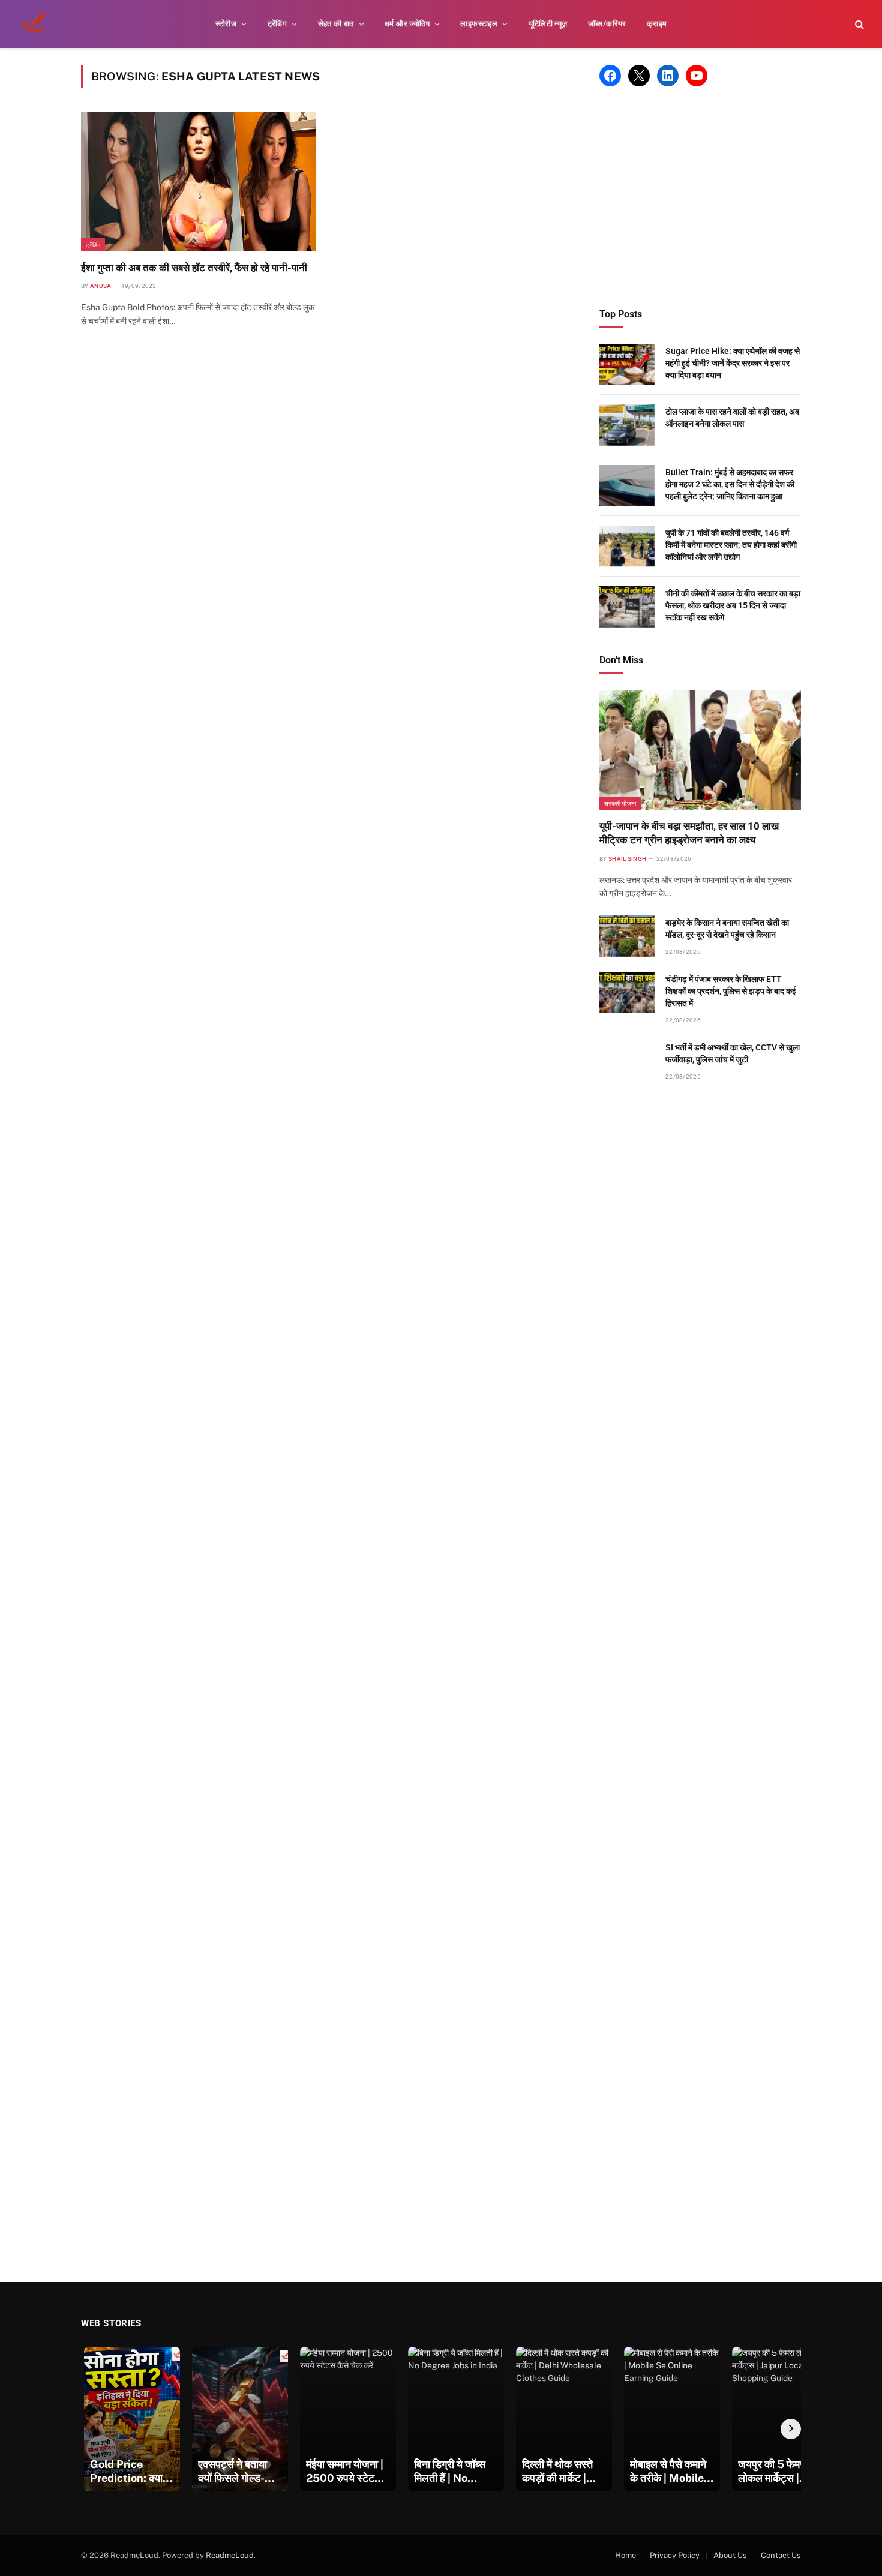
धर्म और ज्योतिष (407, 24)
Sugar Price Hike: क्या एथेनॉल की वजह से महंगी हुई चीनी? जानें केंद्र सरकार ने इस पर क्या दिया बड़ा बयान (733, 363)
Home (625, 2555)
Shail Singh (627, 859)
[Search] (858, 24)
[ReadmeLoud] (36, 24)
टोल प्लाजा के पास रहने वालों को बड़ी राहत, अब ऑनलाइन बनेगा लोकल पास (732, 418)
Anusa (101, 286)
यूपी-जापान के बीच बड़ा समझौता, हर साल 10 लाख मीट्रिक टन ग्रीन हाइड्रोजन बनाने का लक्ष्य (689, 833)
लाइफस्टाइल (479, 24)
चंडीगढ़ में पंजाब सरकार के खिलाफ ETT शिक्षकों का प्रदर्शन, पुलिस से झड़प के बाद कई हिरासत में (731, 991)
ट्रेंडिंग (277, 24)
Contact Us (781, 2555)
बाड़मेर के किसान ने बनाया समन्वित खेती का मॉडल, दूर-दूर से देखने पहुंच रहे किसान (727, 929)
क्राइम (657, 24)
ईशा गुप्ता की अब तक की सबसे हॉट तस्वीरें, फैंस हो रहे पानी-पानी (194, 268)
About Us (730, 2555)
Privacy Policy (675, 2555)
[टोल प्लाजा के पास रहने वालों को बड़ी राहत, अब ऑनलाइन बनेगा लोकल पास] (627, 425)
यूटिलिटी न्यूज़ (548, 24)
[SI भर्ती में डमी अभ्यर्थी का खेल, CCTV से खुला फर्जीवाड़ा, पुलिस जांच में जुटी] (627, 1061)
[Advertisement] (700, 197)
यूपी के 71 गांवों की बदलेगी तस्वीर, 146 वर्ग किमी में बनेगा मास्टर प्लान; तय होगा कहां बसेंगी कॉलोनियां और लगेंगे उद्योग (731, 545)
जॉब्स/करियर (607, 24)
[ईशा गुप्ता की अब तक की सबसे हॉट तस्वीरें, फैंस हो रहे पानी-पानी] (199, 181)
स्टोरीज (226, 24)
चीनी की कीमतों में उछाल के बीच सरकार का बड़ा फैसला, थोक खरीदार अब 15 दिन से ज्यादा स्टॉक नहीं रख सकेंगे (733, 605)
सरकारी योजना (620, 803)
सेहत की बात (336, 24)
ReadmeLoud (230, 2555)
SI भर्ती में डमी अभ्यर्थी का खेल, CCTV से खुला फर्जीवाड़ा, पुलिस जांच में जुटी (733, 1053)
